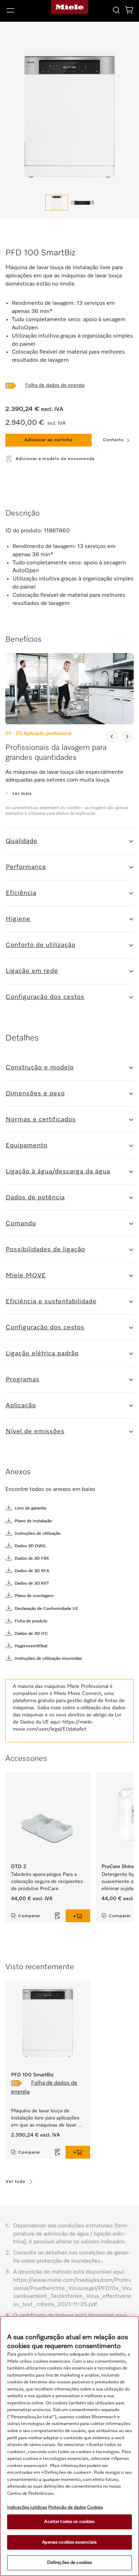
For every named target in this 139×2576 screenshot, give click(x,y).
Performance (26, 867)
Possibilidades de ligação (45, 1250)
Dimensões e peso (35, 1094)
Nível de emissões (35, 1432)
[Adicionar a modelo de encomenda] (58, 1916)
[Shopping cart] (129, 11)
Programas (23, 1380)
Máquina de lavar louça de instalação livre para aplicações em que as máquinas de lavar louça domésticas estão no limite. (46, 2119)
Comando (21, 1224)
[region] (69, 2446)
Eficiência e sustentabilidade (51, 1302)
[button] (23, 10)
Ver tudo (16, 2182)
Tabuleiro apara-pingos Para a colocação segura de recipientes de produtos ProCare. (48, 1882)
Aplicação (21, 1406)
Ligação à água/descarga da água (58, 1172)
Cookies (95, 2507)
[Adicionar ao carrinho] (78, 1916)
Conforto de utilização (41, 945)
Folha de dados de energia (55, 385)
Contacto (113, 440)
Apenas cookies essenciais (69, 2542)
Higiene (18, 919)
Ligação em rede (32, 971)
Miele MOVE (26, 1276)
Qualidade (22, 841)
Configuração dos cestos (45, 997)
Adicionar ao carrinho (49, 440)
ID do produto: (24, 531)
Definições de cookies (70, 2563)
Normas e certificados (41, 1120)
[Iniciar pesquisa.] (116, 10)
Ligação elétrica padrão (42, 1354)
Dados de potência (35, 1198)
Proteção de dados (67, 2507)
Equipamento (27, 1146)
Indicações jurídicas (27, 2507)
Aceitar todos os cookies (69, 2522)
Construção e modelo (40, 1068)
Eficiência (21, 893)
